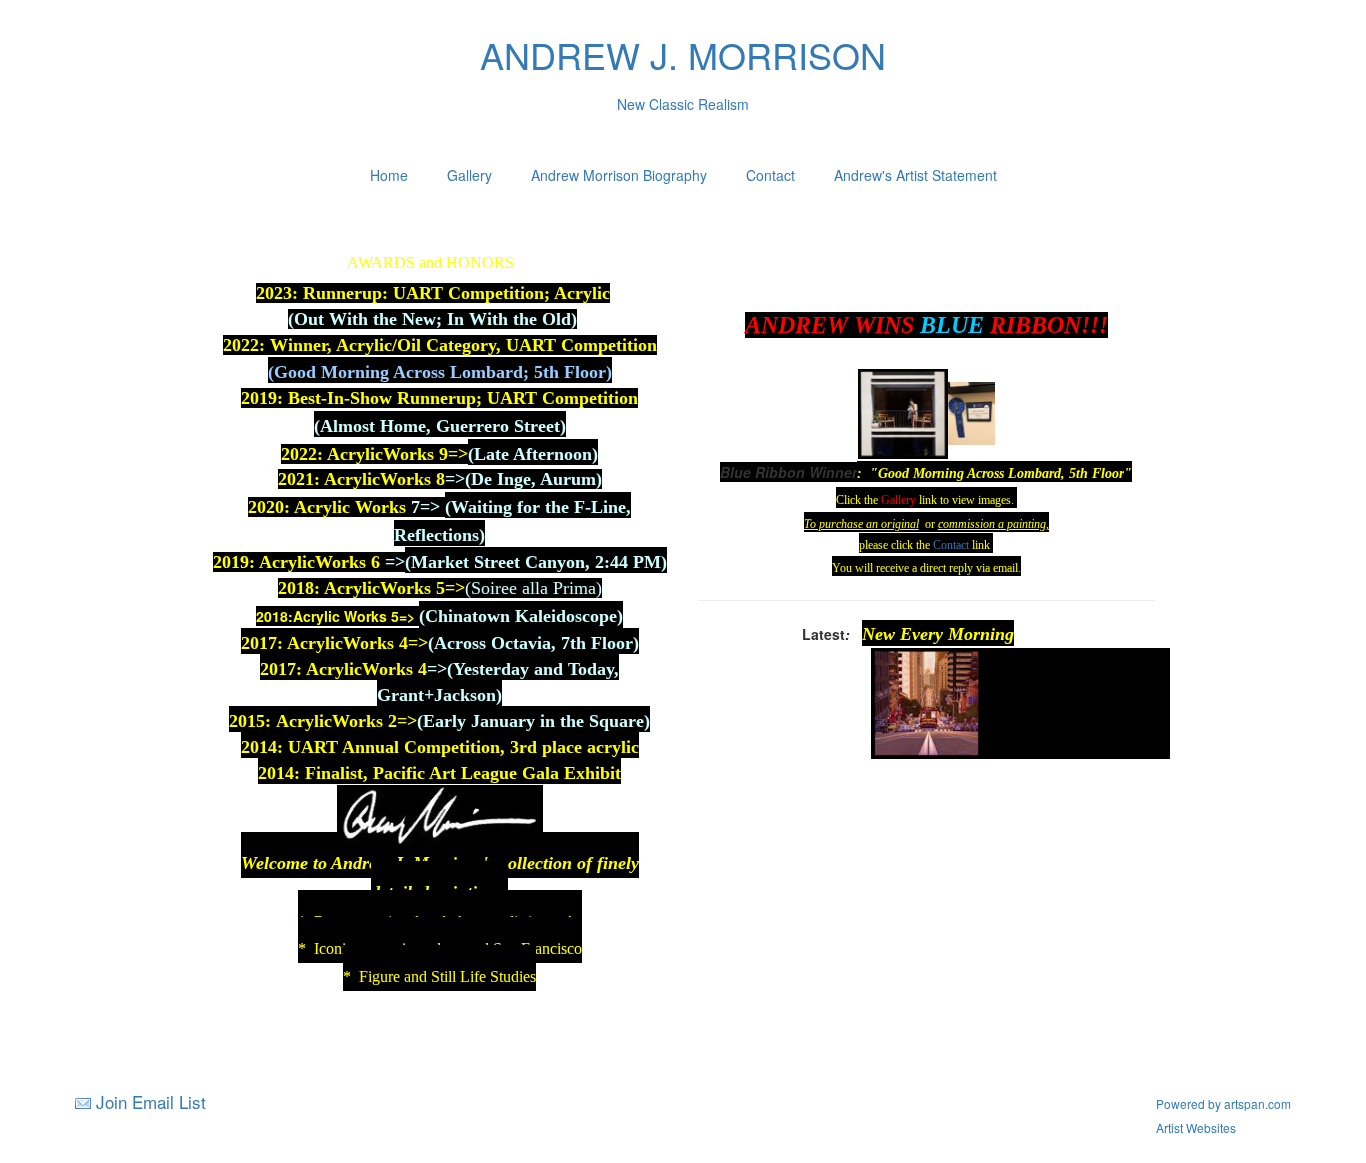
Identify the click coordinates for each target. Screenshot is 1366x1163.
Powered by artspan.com (1223, 1103)
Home (389, 175)
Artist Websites (1196, 1127)
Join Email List (151, 1101)
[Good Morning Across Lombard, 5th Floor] (903, 411)
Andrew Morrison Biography (619, 175)
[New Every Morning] (926, 701)
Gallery (469, 175)
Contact (770, 175)
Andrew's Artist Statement (915, 175)
